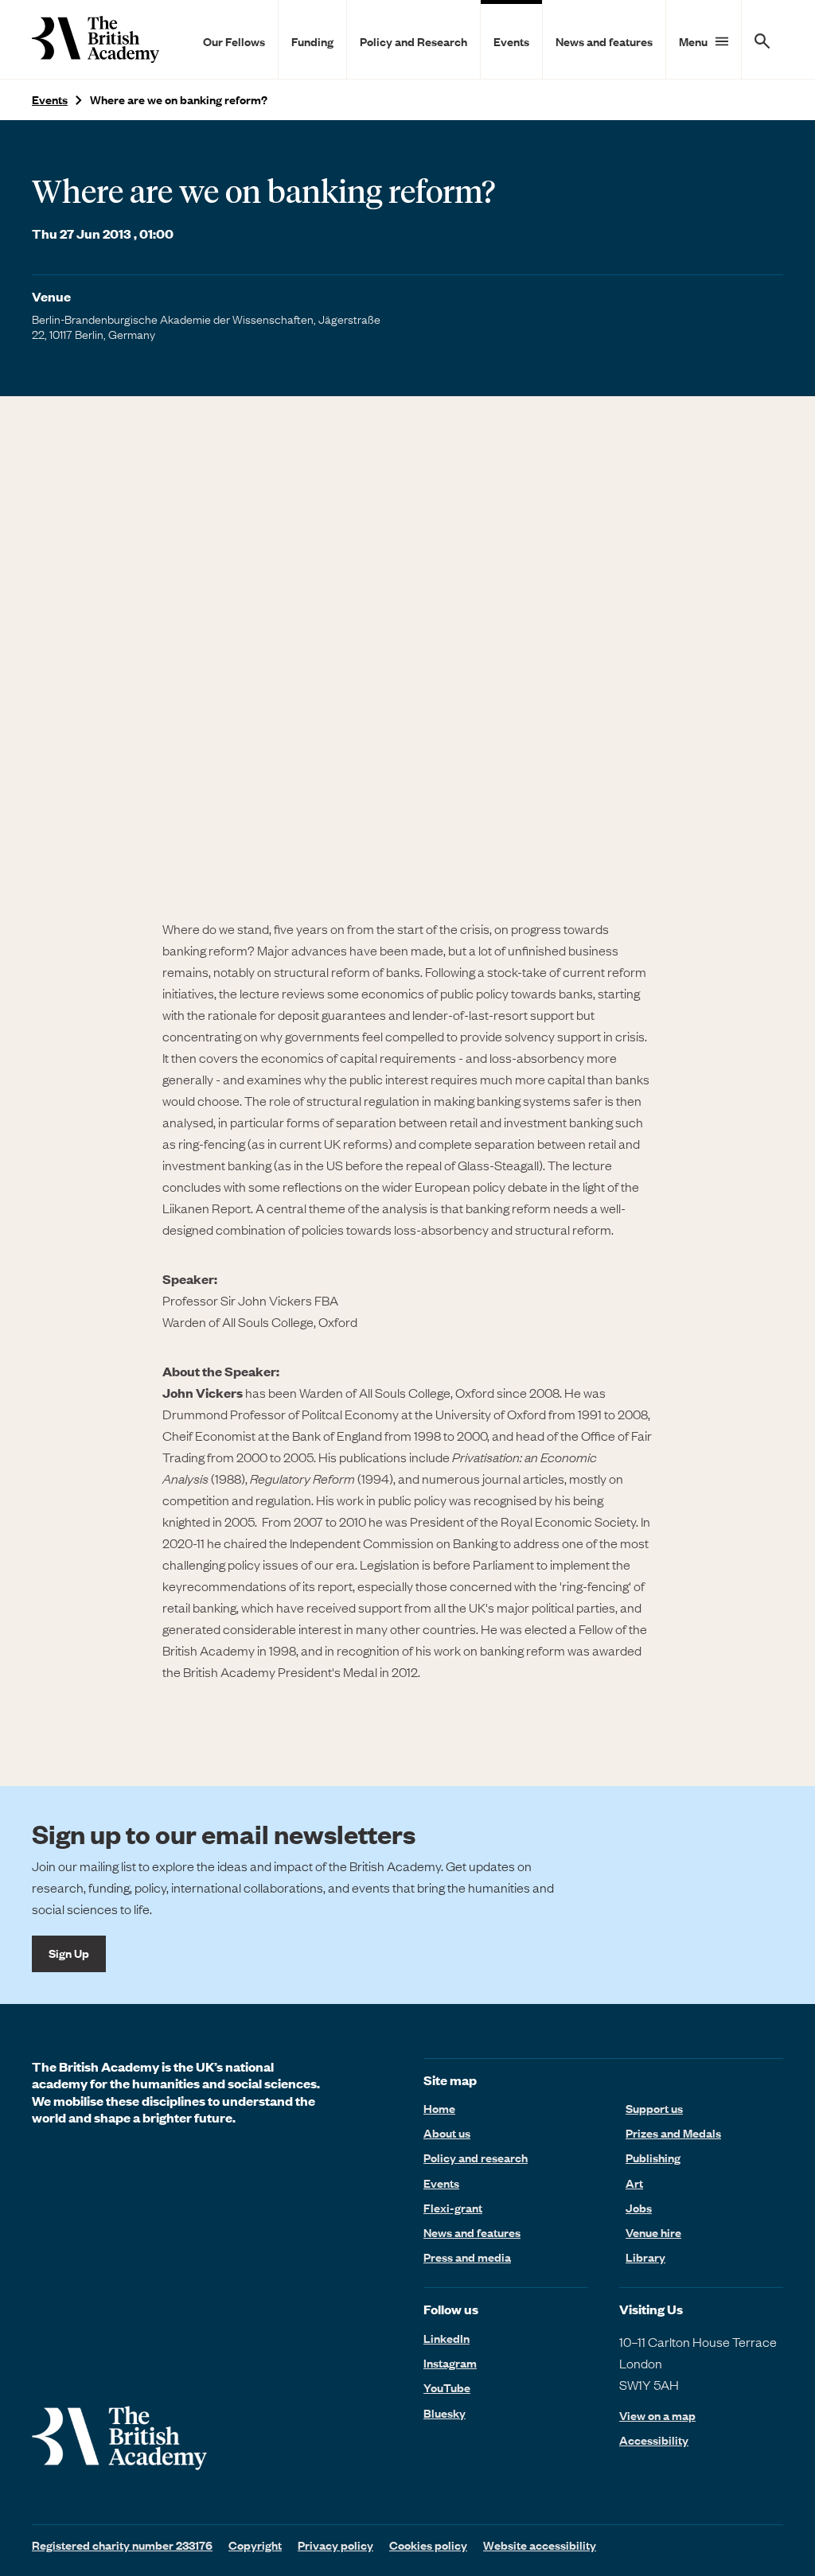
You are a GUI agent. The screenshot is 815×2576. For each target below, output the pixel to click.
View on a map (657, 2416)
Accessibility (654, 2440)
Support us (654, 2108)
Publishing (653, 2158)
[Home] (96, 39)
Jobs (639, 2208)
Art (634, 2183)
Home (439, 2108)
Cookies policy (428, 2545)
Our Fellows (234, 41)
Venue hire (653, 2232)
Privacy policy (335, 2545)
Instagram (450, 2363)
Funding (312, 41)
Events (511, 41)
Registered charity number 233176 (122, 2545)
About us (447, 2133)
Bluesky (445, 2413)
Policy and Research (413, 41)
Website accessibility (540, 2545)
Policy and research (476, 2158)
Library (645, 2257)
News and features (604, 41)
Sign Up (69, 1953)
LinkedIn (446, 2338)
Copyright (255, 2545)
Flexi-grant (453, 2208)
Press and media (467, 2257)
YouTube (447, 2387)
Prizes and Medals (673, 2133)
